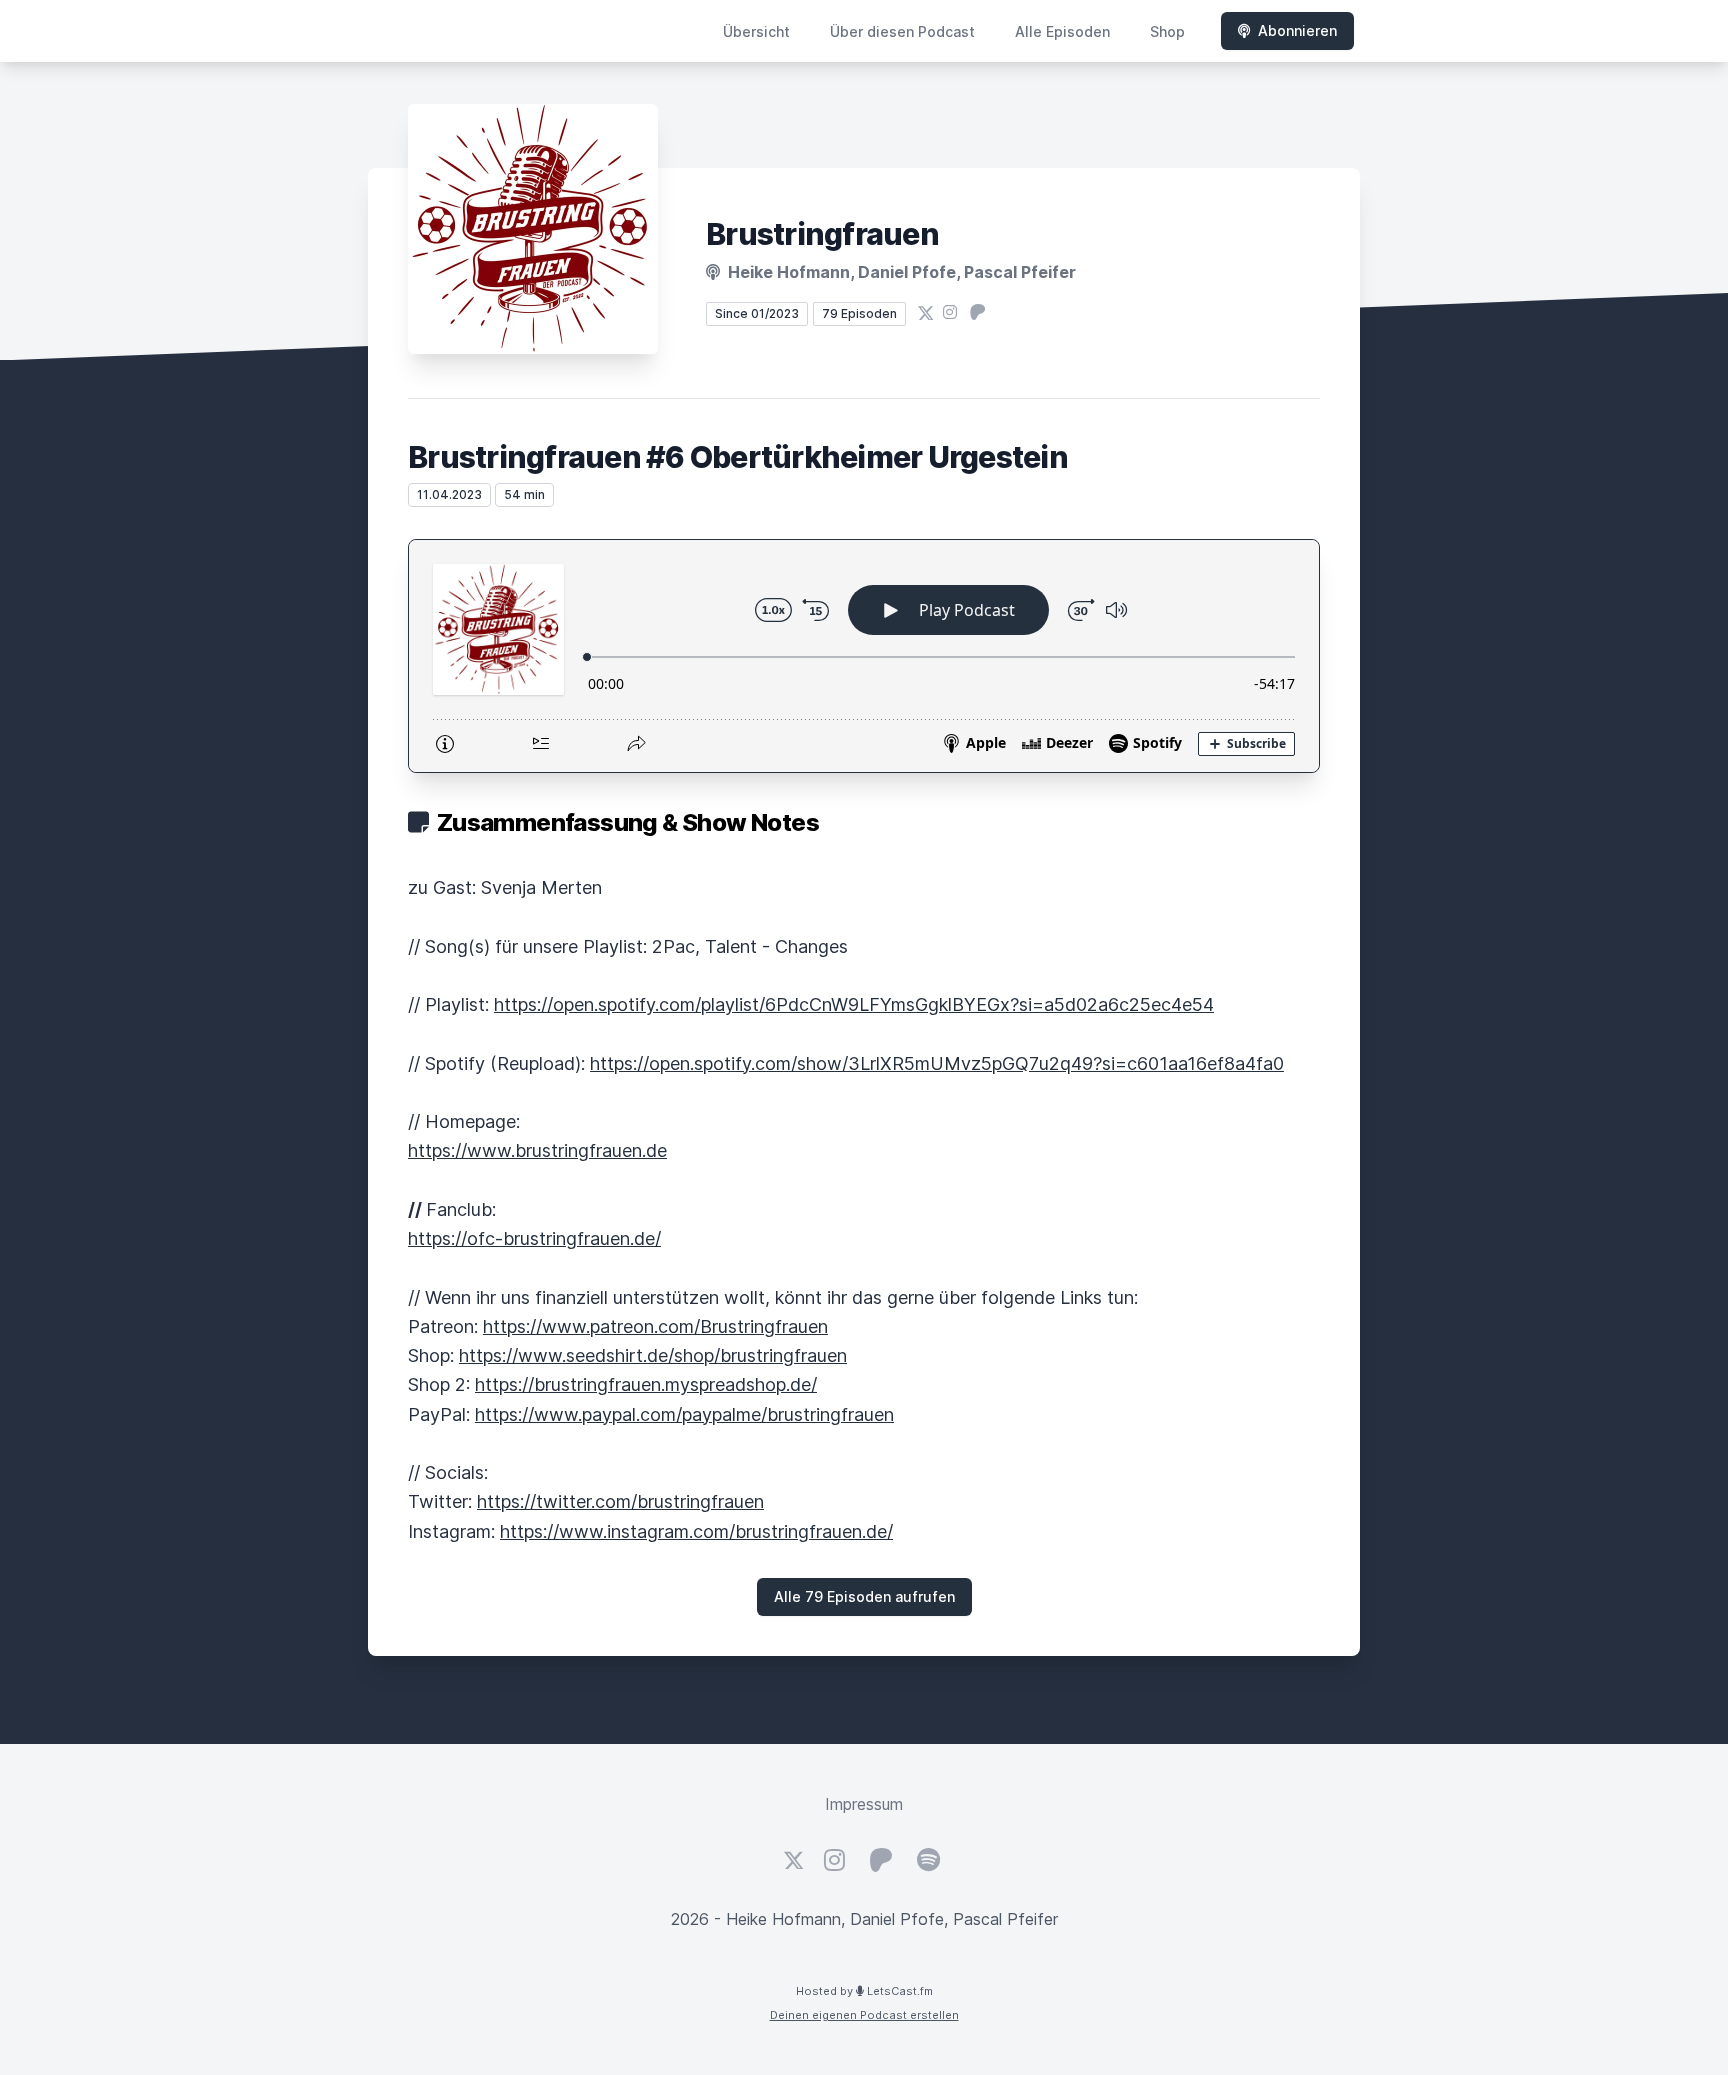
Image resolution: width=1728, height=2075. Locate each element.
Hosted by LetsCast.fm (864, 1991)
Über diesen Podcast (902, 31)
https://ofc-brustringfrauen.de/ (534, 1238)
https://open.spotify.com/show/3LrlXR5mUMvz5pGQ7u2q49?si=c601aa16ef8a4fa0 (937, 1063)
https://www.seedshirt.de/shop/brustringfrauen (653, 1355)
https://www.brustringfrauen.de (537, 1150)
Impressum (864, 1804)
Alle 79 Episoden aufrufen (864, 1596)
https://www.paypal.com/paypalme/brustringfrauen (684, 1414)
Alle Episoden (1062, 31)
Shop (1167, 31)
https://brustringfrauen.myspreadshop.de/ (646, 1384)
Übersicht (756, 31)
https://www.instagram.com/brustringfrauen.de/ (696, 1531)
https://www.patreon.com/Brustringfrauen (655, 1326)
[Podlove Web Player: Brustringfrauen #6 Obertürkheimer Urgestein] (864, 656)
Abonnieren (1297, 30)
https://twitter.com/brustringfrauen (620, 1501)
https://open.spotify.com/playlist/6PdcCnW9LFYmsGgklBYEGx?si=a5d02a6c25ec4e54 (854, 1004)
